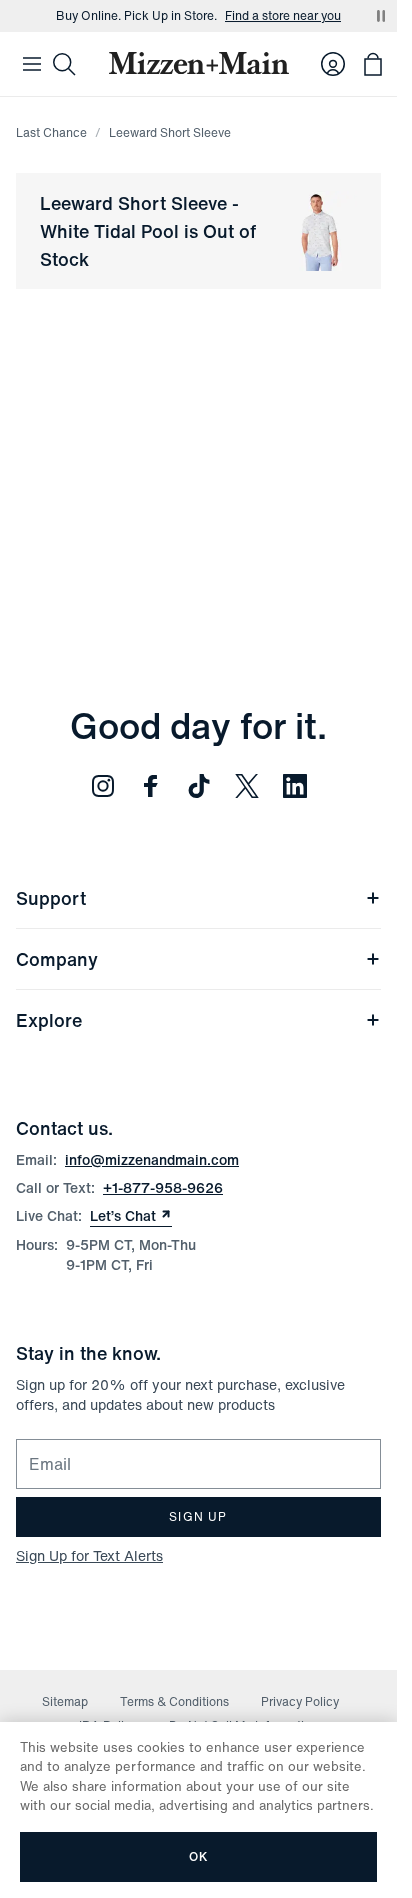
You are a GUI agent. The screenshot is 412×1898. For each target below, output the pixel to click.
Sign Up (198, 1516)
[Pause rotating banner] (381, 16)
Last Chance (51, 132)
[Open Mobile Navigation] (32, 64)
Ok (198, 1856)
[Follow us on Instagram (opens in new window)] (103, 786)
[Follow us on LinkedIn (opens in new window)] (295, 786)
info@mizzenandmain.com (152, 1159)
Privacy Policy (300, 1701)
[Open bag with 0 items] (373, 64)
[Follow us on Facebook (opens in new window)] (151, 786)
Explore (49, 1020)
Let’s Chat (131, 1216)
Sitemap (65, 1701)
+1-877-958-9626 (163, 1187)
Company (57, 959)
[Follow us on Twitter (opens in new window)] (247, 786)
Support (51, 898)
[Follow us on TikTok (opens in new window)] (199, 786)
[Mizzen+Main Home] (199, 63)
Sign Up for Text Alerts (89, 1555)
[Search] (64, 64)
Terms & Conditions (174, 1701)
